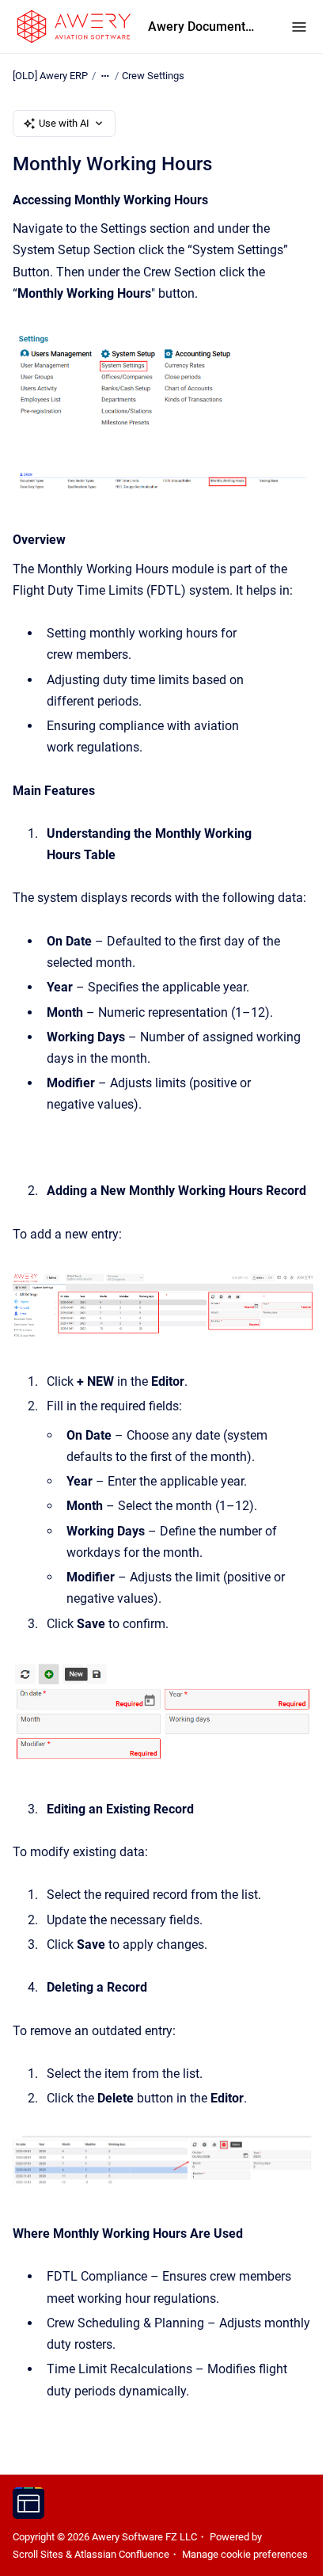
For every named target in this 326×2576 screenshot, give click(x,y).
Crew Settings (153, 76)
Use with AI (64, 123)
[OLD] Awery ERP (50, 76)
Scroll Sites (38, 2554)
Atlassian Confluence (122, 2554)
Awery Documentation (204, 27)
